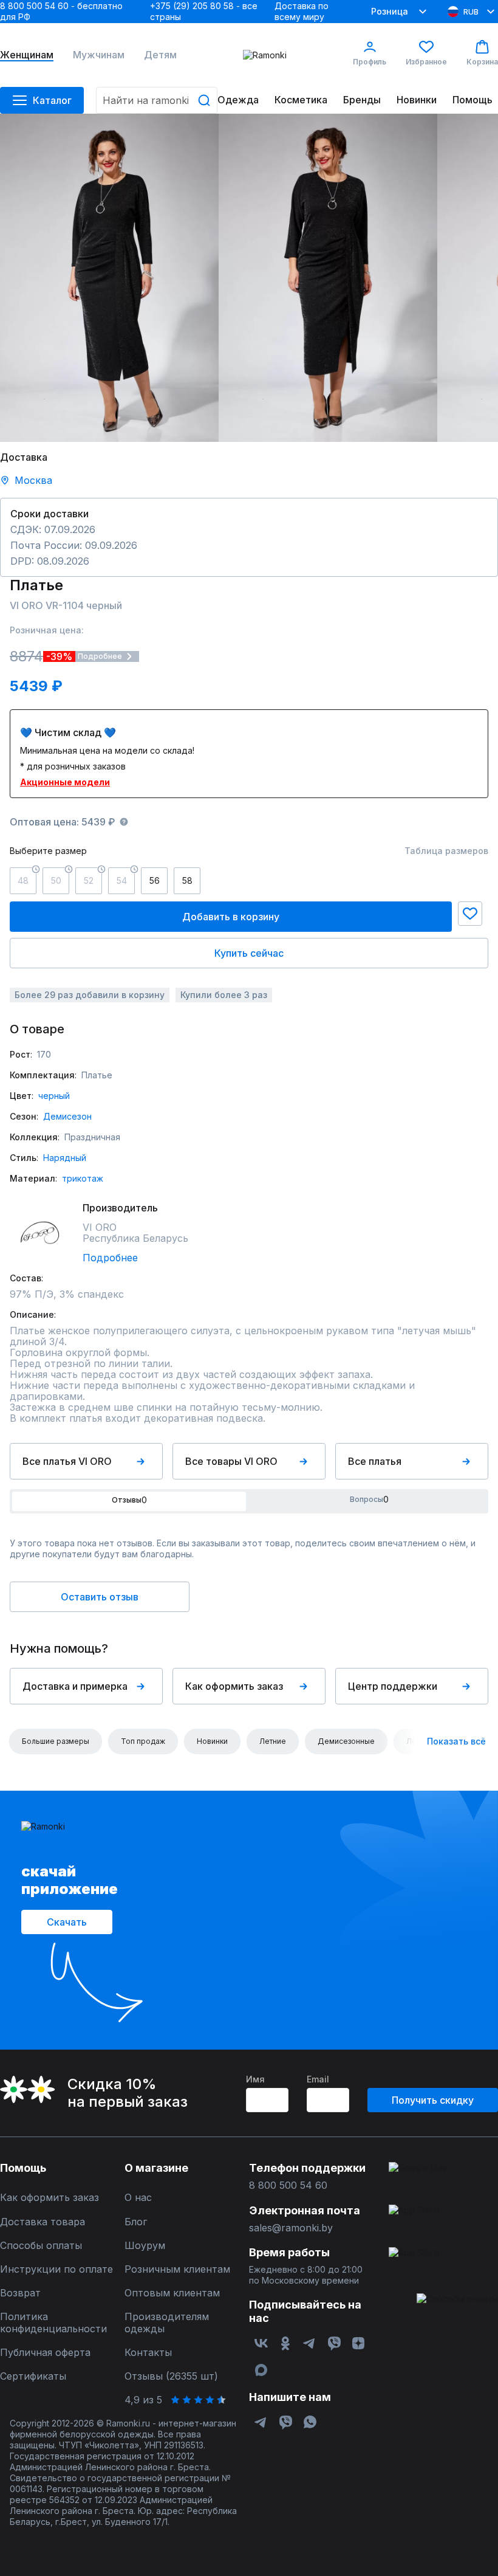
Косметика (301, 100)
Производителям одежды (167, 2323)
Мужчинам (99, 55)
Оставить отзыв (100, 1597)
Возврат (20, 2293)
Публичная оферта (45, 2353)
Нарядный (65, 1158)
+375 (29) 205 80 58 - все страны (204, 11)
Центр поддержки (393, 1686)
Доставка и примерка (75, 1686)
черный (54, 1096)
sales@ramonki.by (291, 2228)
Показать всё (456, 1741)
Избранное (426, 62)
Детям (160, 55)
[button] (470, 914)
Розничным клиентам (177, 2269)
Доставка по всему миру (302, 11)
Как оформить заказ (234, 1686)
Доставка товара (43, 2222)
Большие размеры (56, 1741)
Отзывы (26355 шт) (171, 2376)
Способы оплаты (41, 2246)
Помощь (472, 100)
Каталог (52, 100)
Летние (273, 1741)
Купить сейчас (249, 953)
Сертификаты (33, 2376)
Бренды (362, 100)
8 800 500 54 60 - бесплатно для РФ (61, 11)
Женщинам (27, 55)
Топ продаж (143, 1741)
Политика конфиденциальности (53, 2323)
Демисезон (67, 1116)
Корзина (482, 62)
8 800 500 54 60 (288, 2185)
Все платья (375, 1461)
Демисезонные (346, 1741)
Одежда (238, 100)
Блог (136, 2222)
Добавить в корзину (231, 917)
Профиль (370, 62)
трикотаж (83, 1178)
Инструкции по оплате (56, 2269)
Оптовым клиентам (172, 2293)
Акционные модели (65, 782)
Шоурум (145, 2246)
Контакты (148, 2353)
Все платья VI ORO (67, 1461)
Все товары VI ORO (231, 1461)
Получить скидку (433, 2100)
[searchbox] (157, 100)
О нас (138, 2198)
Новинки (417, 100)
